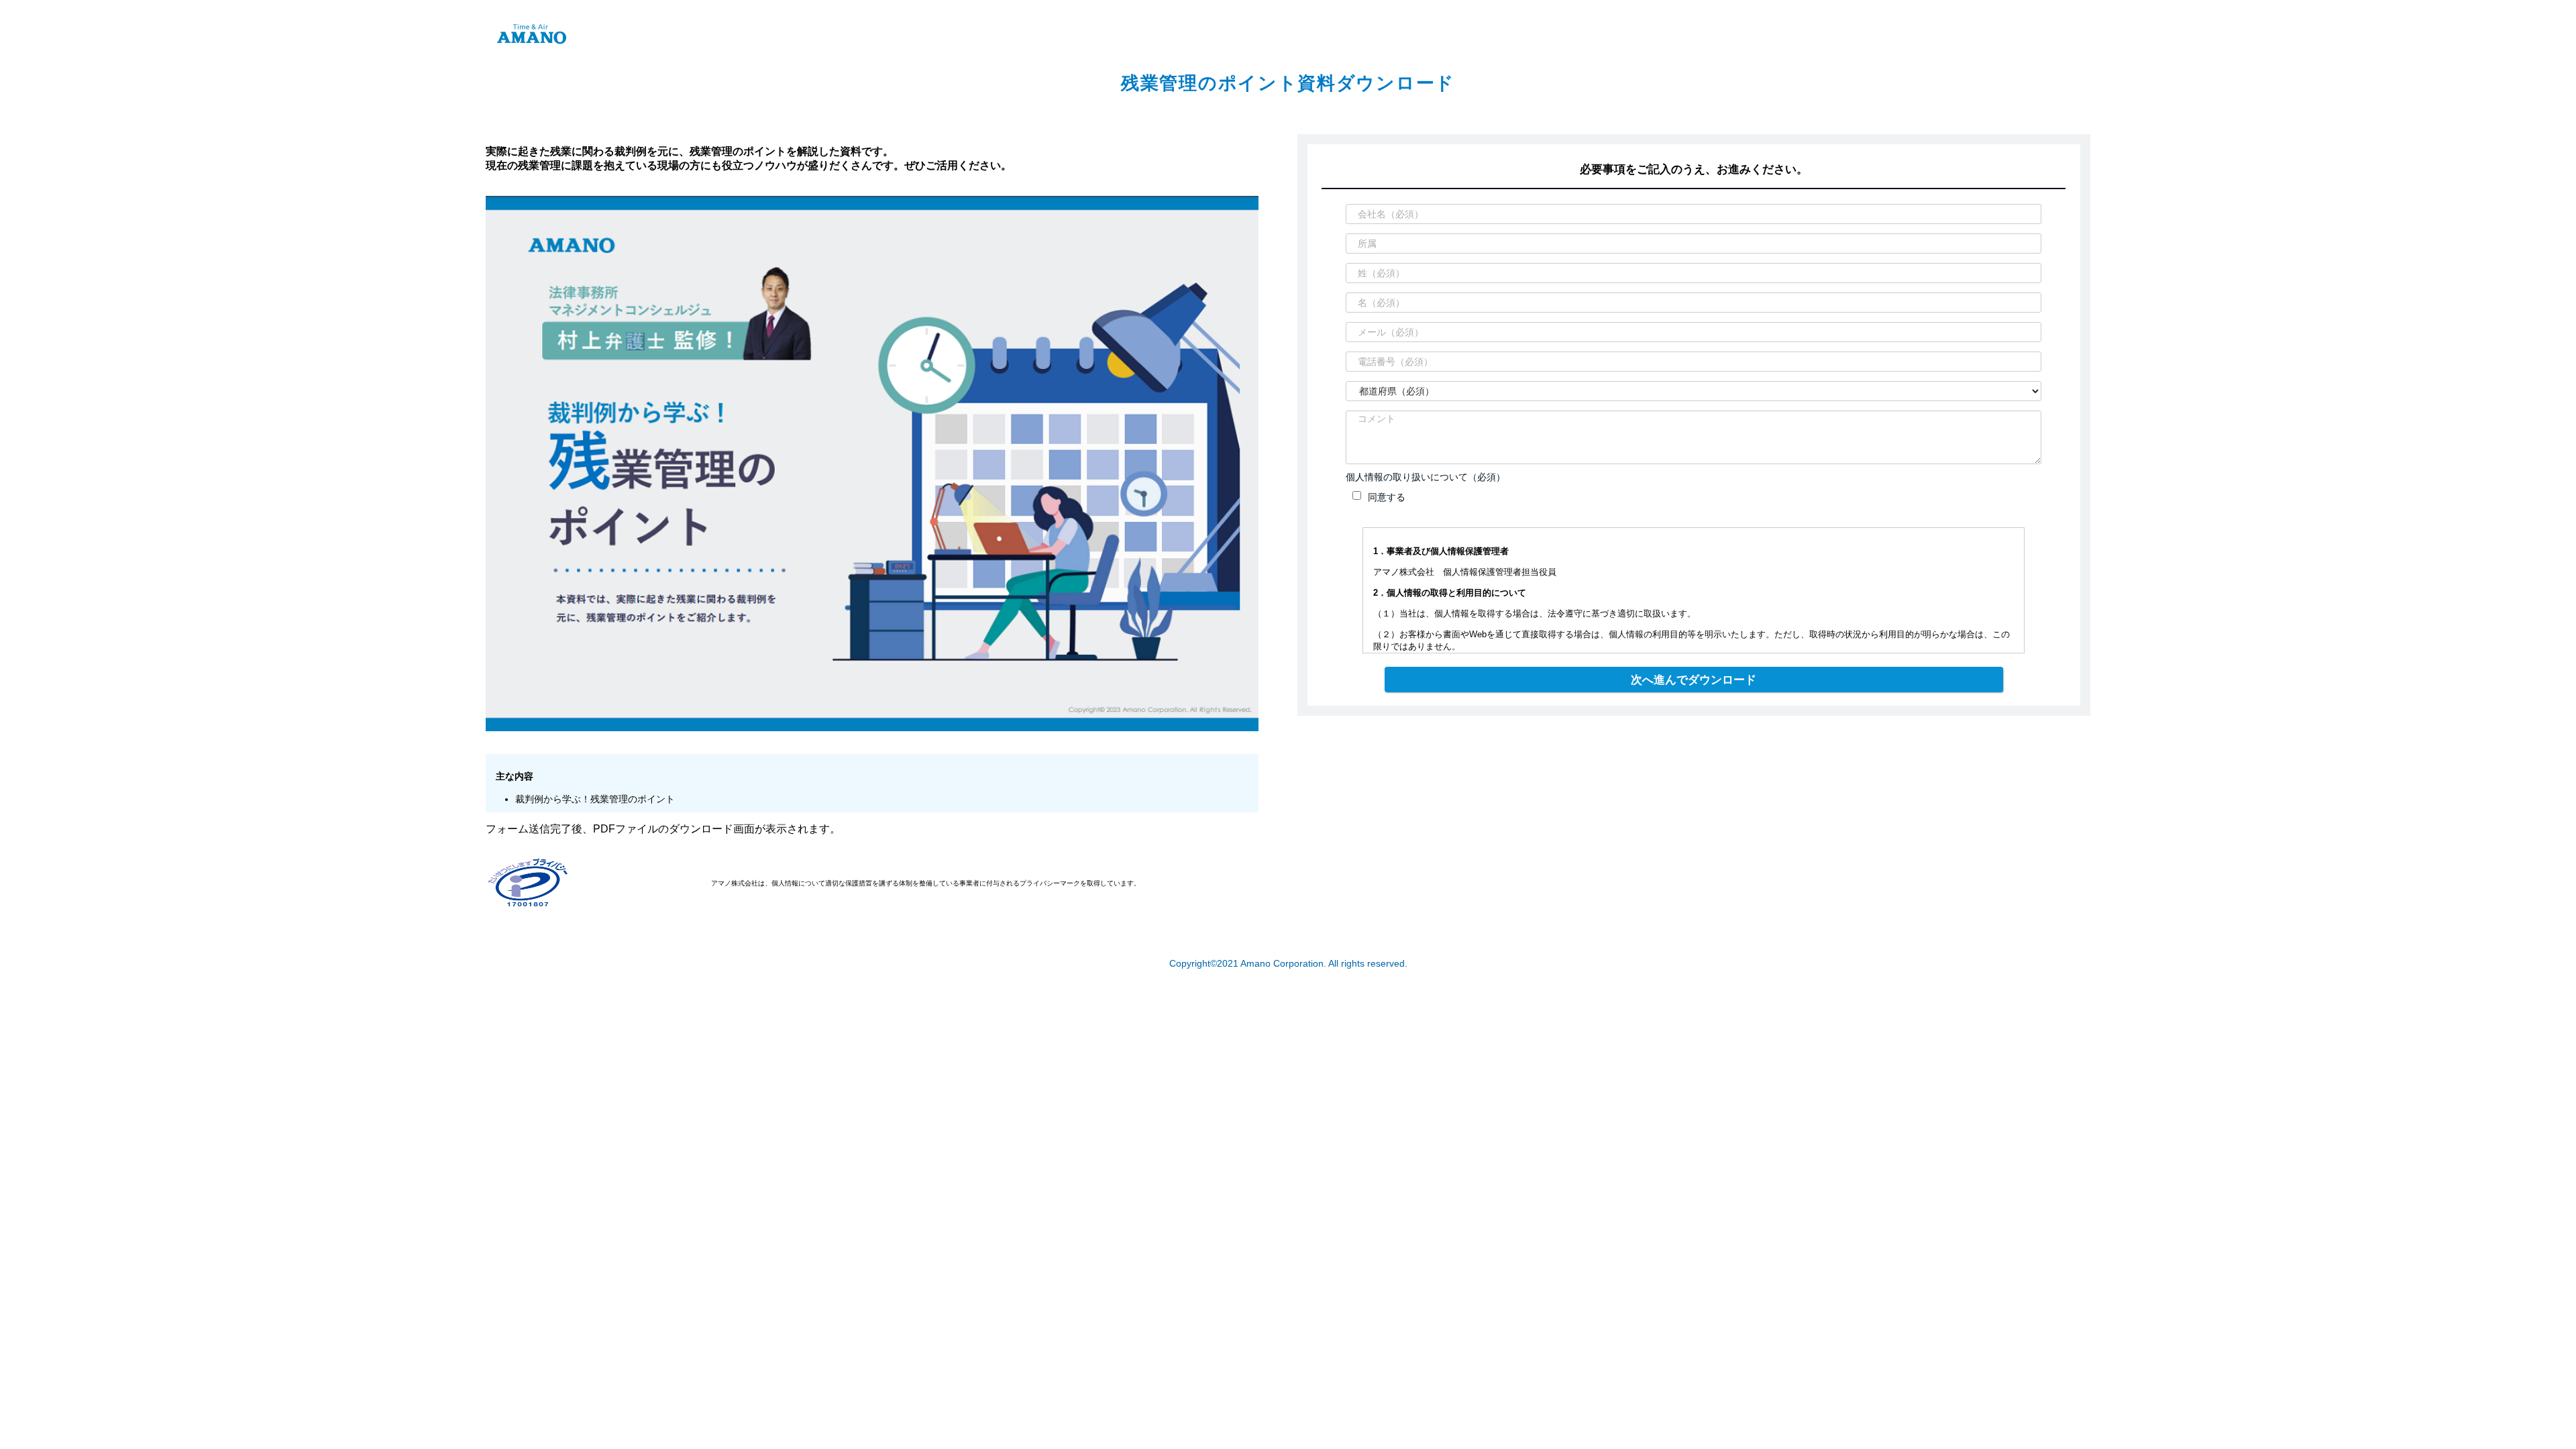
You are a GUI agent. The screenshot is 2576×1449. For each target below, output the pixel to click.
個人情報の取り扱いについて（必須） (1426, 477)
